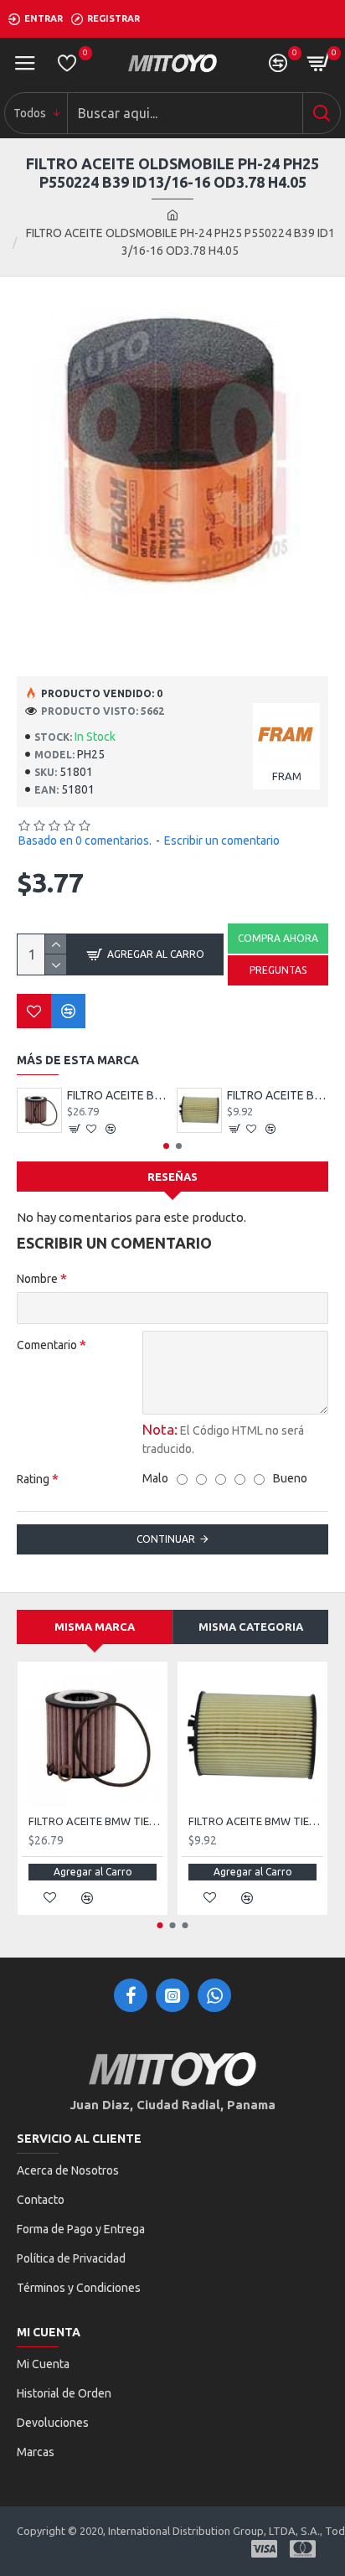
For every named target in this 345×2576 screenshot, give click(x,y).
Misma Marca (95, 1627)
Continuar (166, 1539)
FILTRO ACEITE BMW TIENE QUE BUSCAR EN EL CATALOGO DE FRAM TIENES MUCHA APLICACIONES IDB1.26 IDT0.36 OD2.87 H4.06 (278, 1095)
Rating (33, 1479)
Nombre (37, 1279)
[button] (166, 1146)
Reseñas (172, 1177)
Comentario (47, 1345)
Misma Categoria (251, 1627)
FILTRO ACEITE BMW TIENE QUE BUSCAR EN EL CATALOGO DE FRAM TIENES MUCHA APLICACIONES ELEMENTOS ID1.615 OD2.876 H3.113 (118, 1095)
